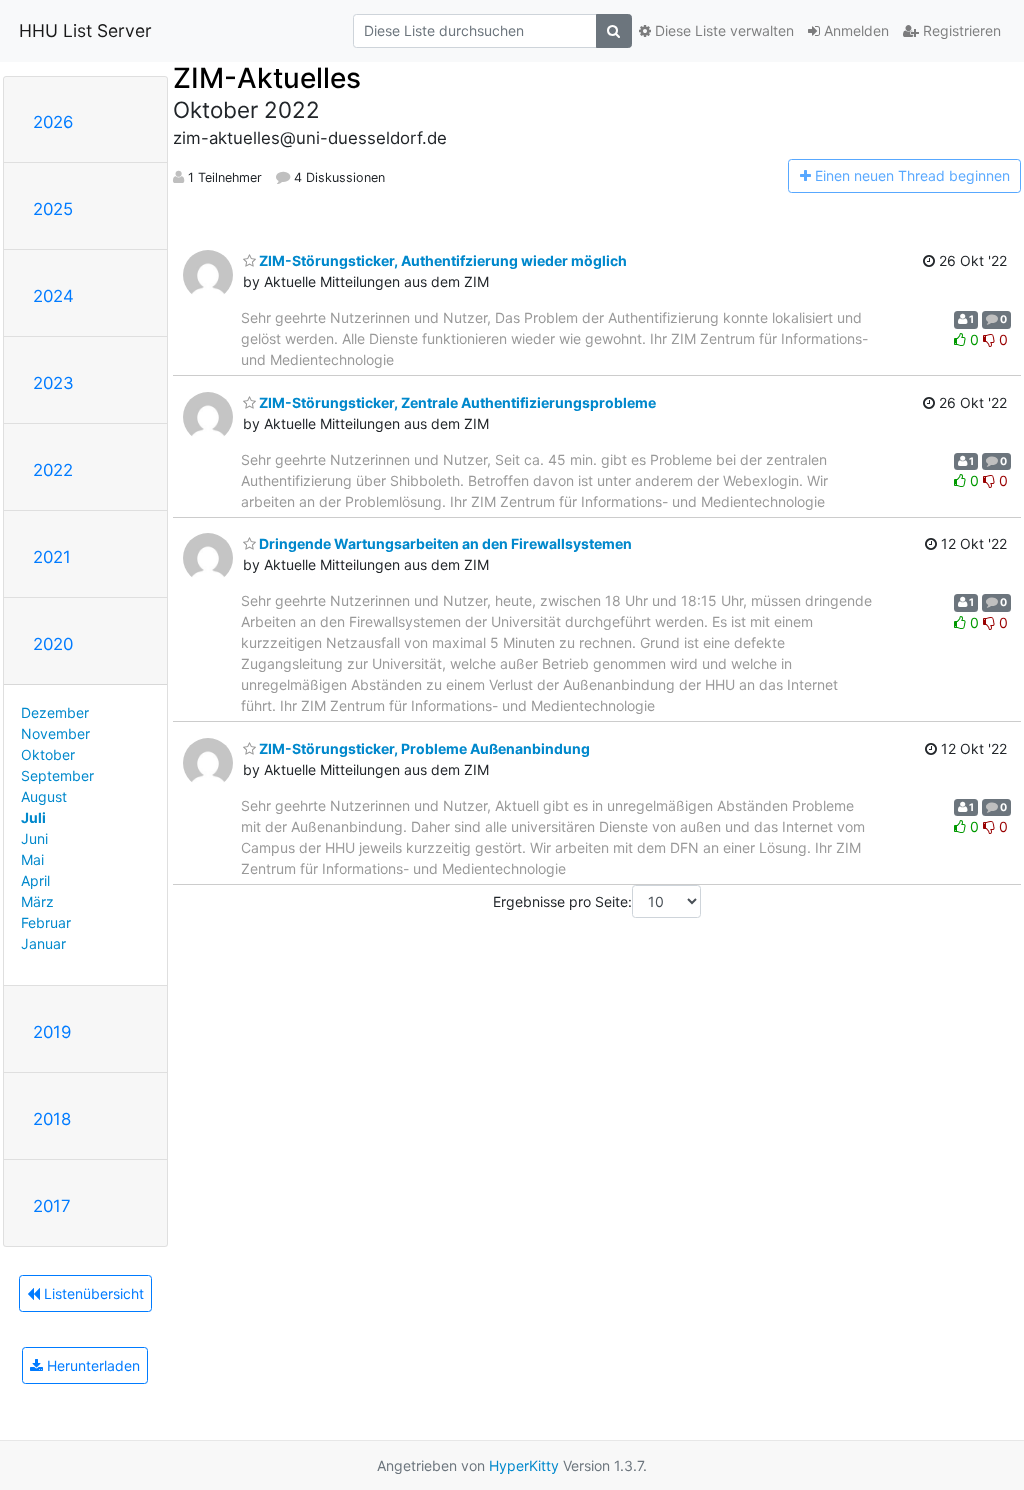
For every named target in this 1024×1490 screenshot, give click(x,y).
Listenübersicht (92, 1293)
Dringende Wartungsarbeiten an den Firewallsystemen (444, 543)
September (57, 775)
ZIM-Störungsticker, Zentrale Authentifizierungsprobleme (456, 402)
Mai (32, 859)
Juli (33, 817)
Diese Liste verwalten (722, 30)
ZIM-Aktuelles (267, 78)
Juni (34, 838)
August (44, 796)
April (35, 880)
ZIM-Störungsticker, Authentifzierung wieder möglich (441, 260)
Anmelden (854, 30)
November (55, 733)
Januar (43, 943)
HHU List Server (85, 30)
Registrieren (960, 30)
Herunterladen (91, 1365)
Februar (46, 922)
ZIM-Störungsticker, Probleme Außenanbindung (423, 748)
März (37, 901)
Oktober (48, 754)
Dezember (55, 712)
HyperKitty (524, 1465)
